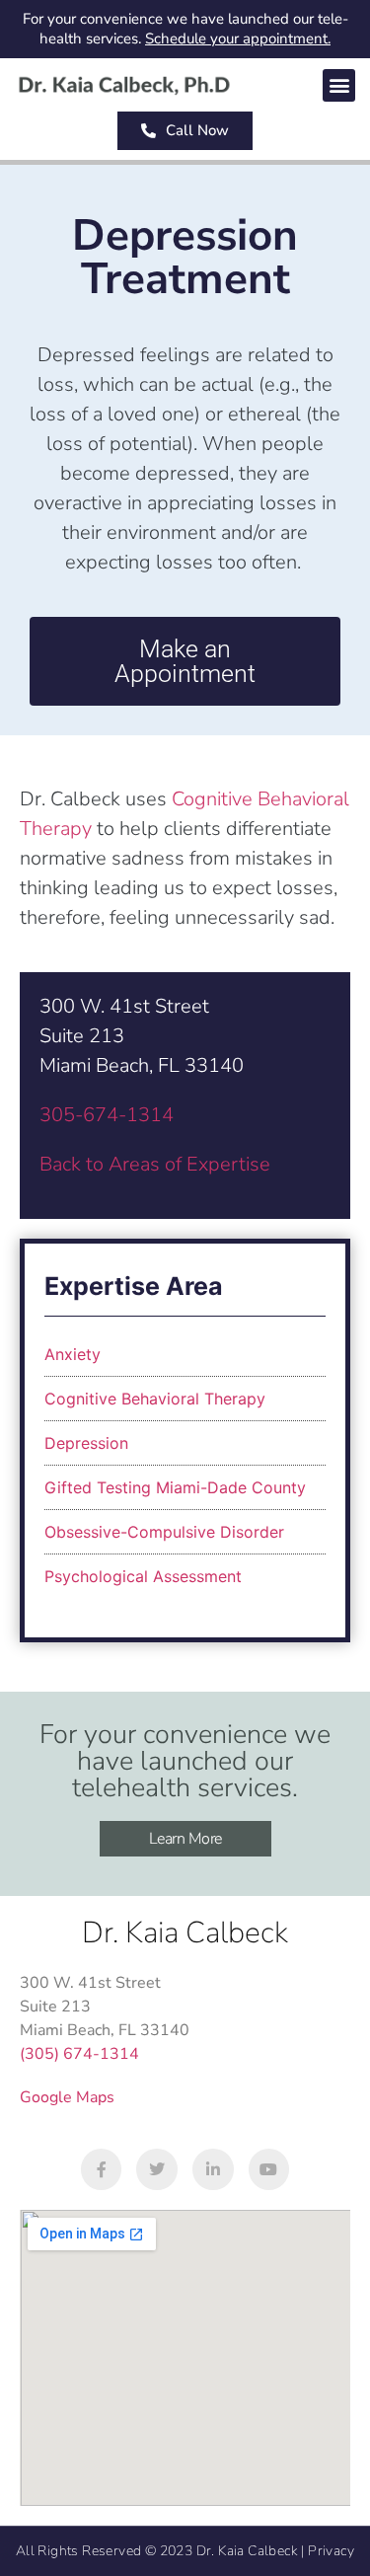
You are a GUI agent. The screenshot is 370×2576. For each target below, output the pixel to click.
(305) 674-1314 (79, 2054)
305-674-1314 (107, 1115)
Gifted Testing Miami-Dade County (175, 1487)
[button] (339, 85)
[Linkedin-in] (213, 2169)
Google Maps (67, 2097)
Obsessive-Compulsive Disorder (164, 1532)
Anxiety (73, 1354)
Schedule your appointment (236, 38)
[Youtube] (269, 2169)
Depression (86, 1443)
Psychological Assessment (143, 1576)
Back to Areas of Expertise (155, 1164)
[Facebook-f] (102, 2169)
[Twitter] (157, 2169)
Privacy (331, 2551)
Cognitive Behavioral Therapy (155, 1399)
